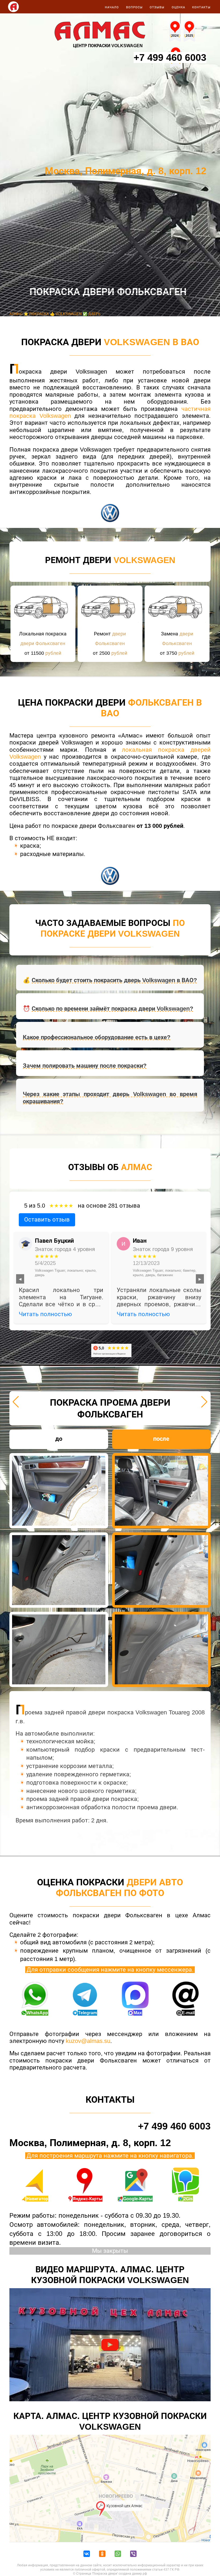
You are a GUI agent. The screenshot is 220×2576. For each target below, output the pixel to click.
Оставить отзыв (47, 1220)
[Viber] (133, 2554)
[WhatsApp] (118, 2554)
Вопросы (134, 7)
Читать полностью (45, 1314)
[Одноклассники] (102, 2554)
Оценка (178, 7)
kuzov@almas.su (88, 2041)
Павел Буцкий (54, 1241)
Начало (112, 7)
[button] (16, 1402)
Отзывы (157, 7)
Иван (140, 1241)
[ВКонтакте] (87, 2554)
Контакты (201, 7)
